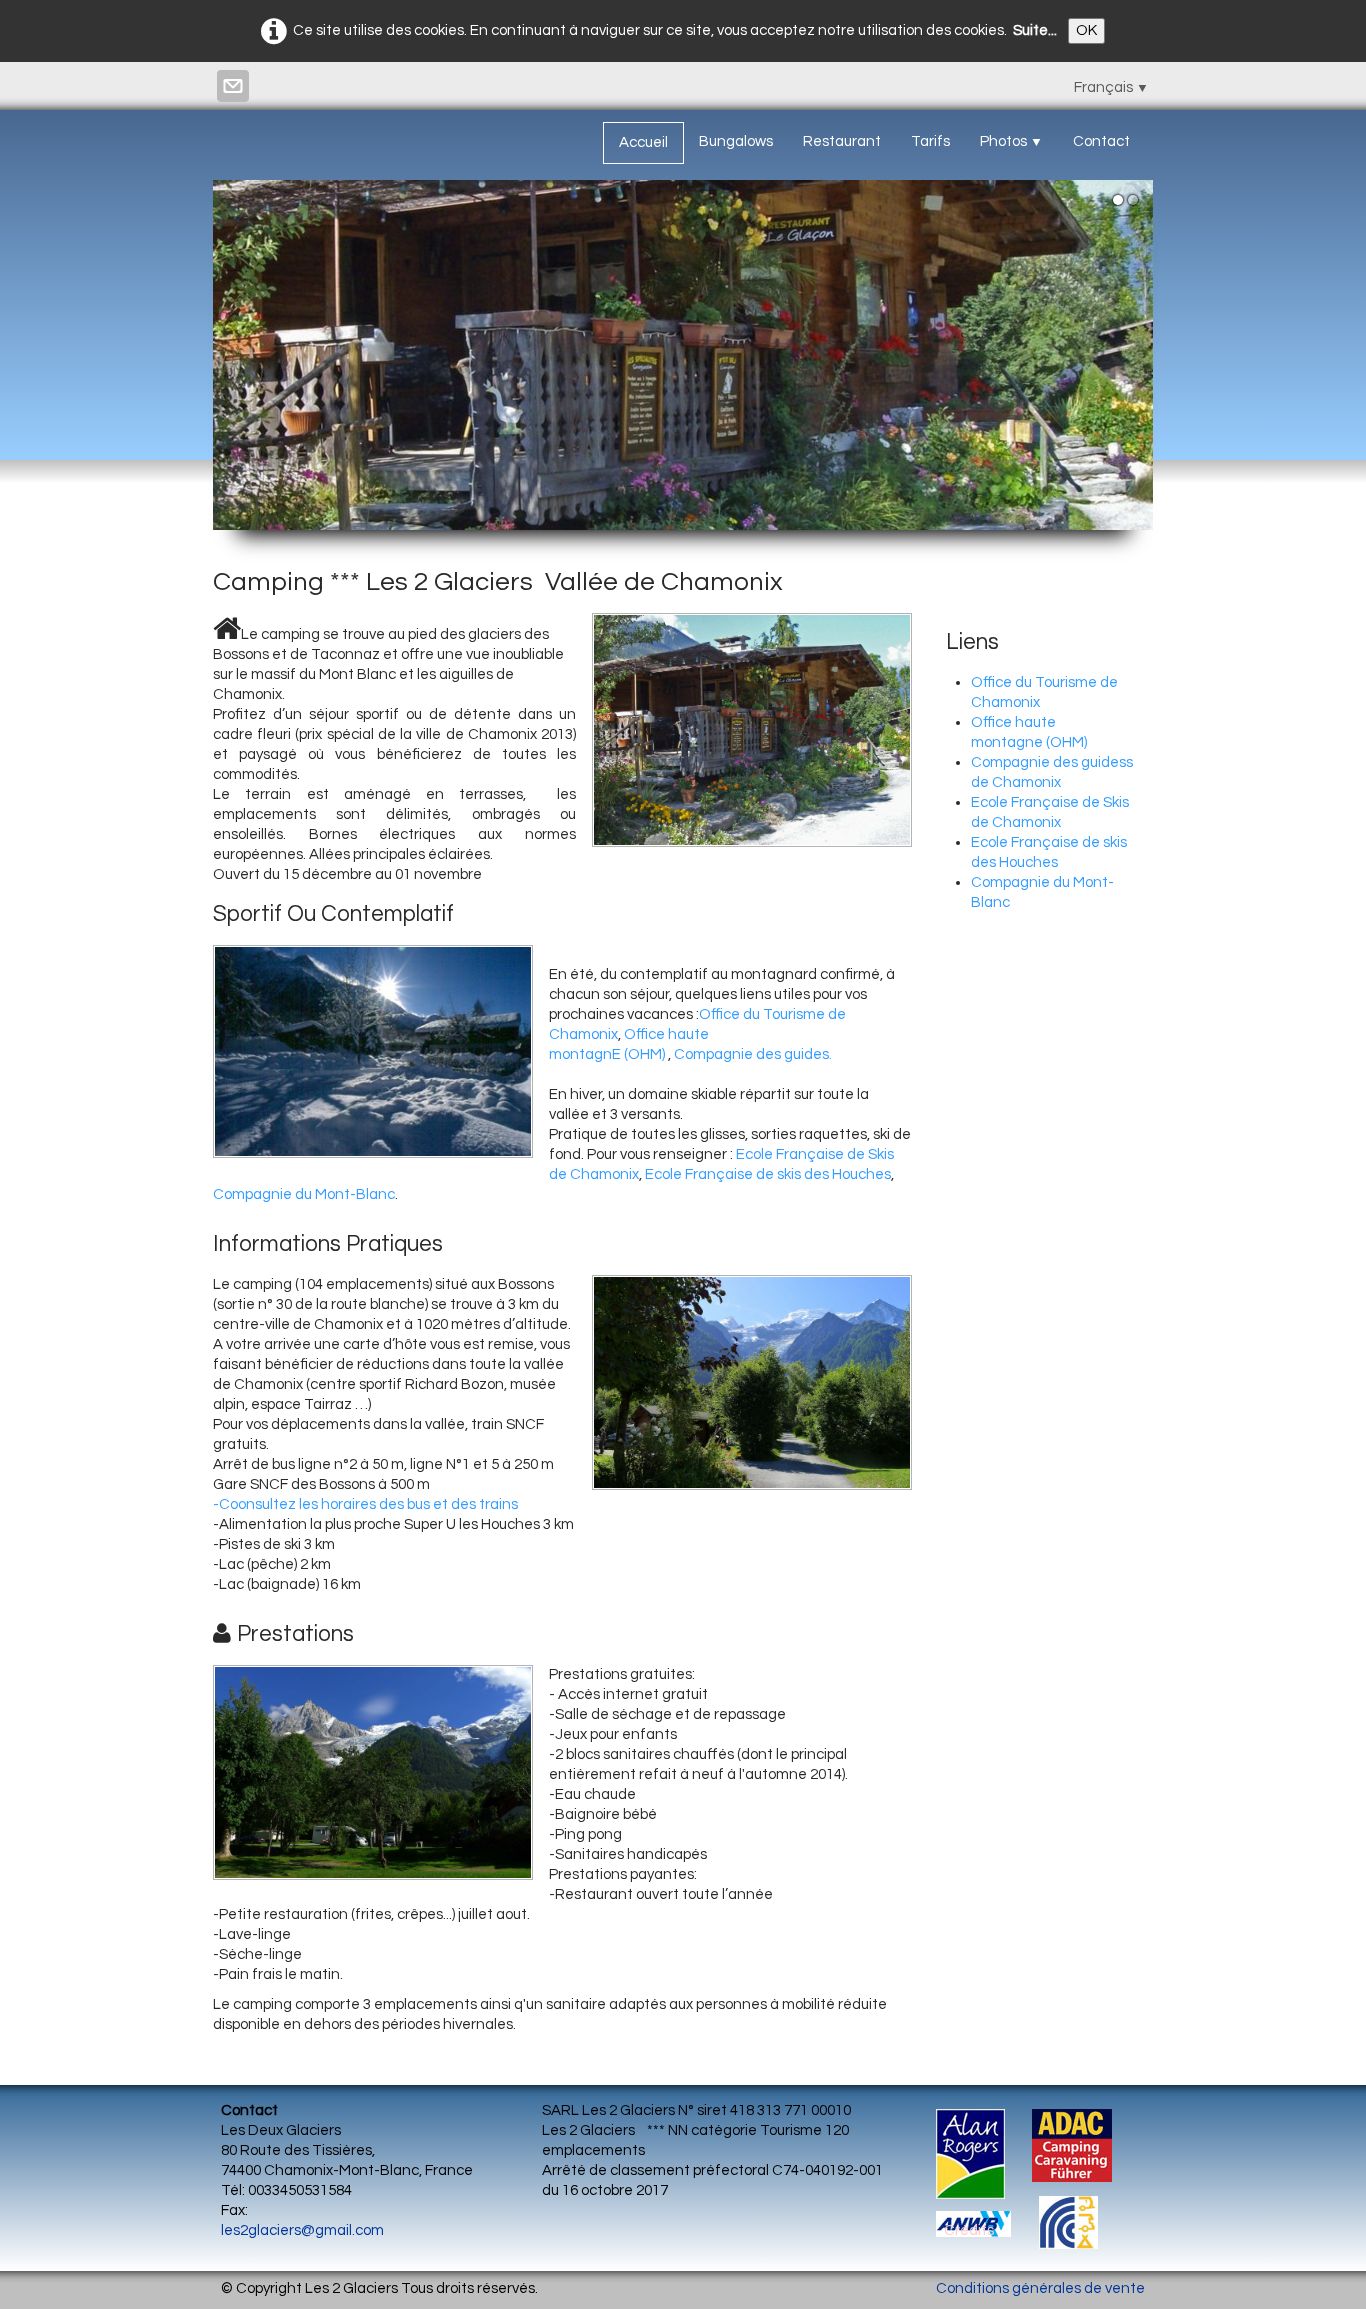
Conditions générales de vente (1040, 2288)
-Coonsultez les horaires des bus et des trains (365, 1504)
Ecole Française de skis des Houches (768, 1174)
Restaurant (842, 141)
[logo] (228, 137)
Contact (1101, 141)
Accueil (643, 142)
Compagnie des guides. (753, 1054)
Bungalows (736, 141)
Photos (1011, 141)
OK (1086, 30)
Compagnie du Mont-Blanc (304, 1194)
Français (1111, 87)
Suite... (1035, 30)
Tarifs (930, 141)
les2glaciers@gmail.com (302, 2230)
